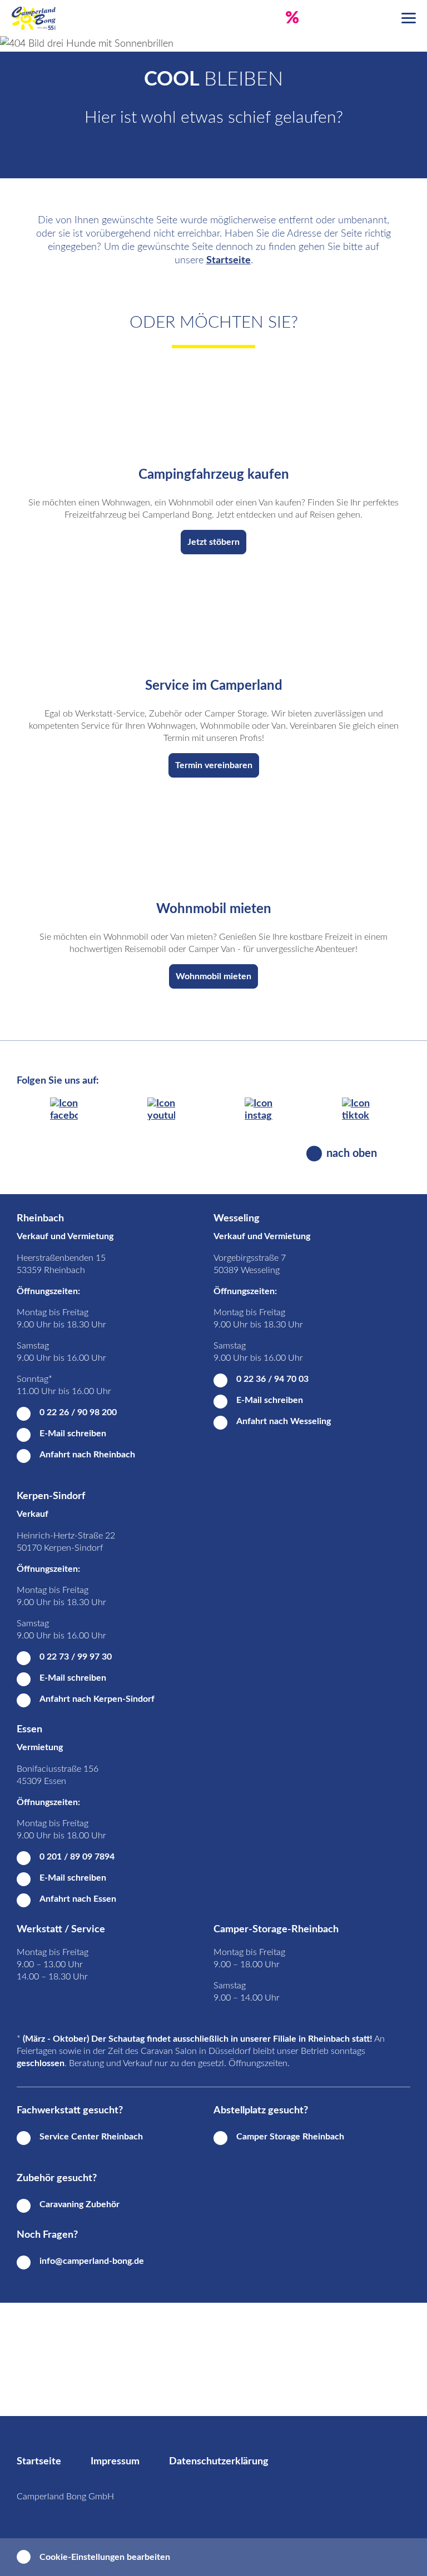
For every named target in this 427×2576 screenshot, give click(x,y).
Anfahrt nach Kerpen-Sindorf (97, 1699)
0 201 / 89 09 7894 (77, 1857)
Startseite (229, 260)
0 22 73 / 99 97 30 (76, 1657)
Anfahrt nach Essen (78, 1899)
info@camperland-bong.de (92, 2261)
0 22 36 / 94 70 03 (272, 1379)
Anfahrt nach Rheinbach (87, 1455)
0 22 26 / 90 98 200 (78, 1412)
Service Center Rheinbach (91, 2137)
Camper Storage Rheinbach (290, 2137)
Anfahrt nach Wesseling (284, 1421)
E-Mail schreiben (73, 1434)
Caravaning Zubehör (80, 2204)
